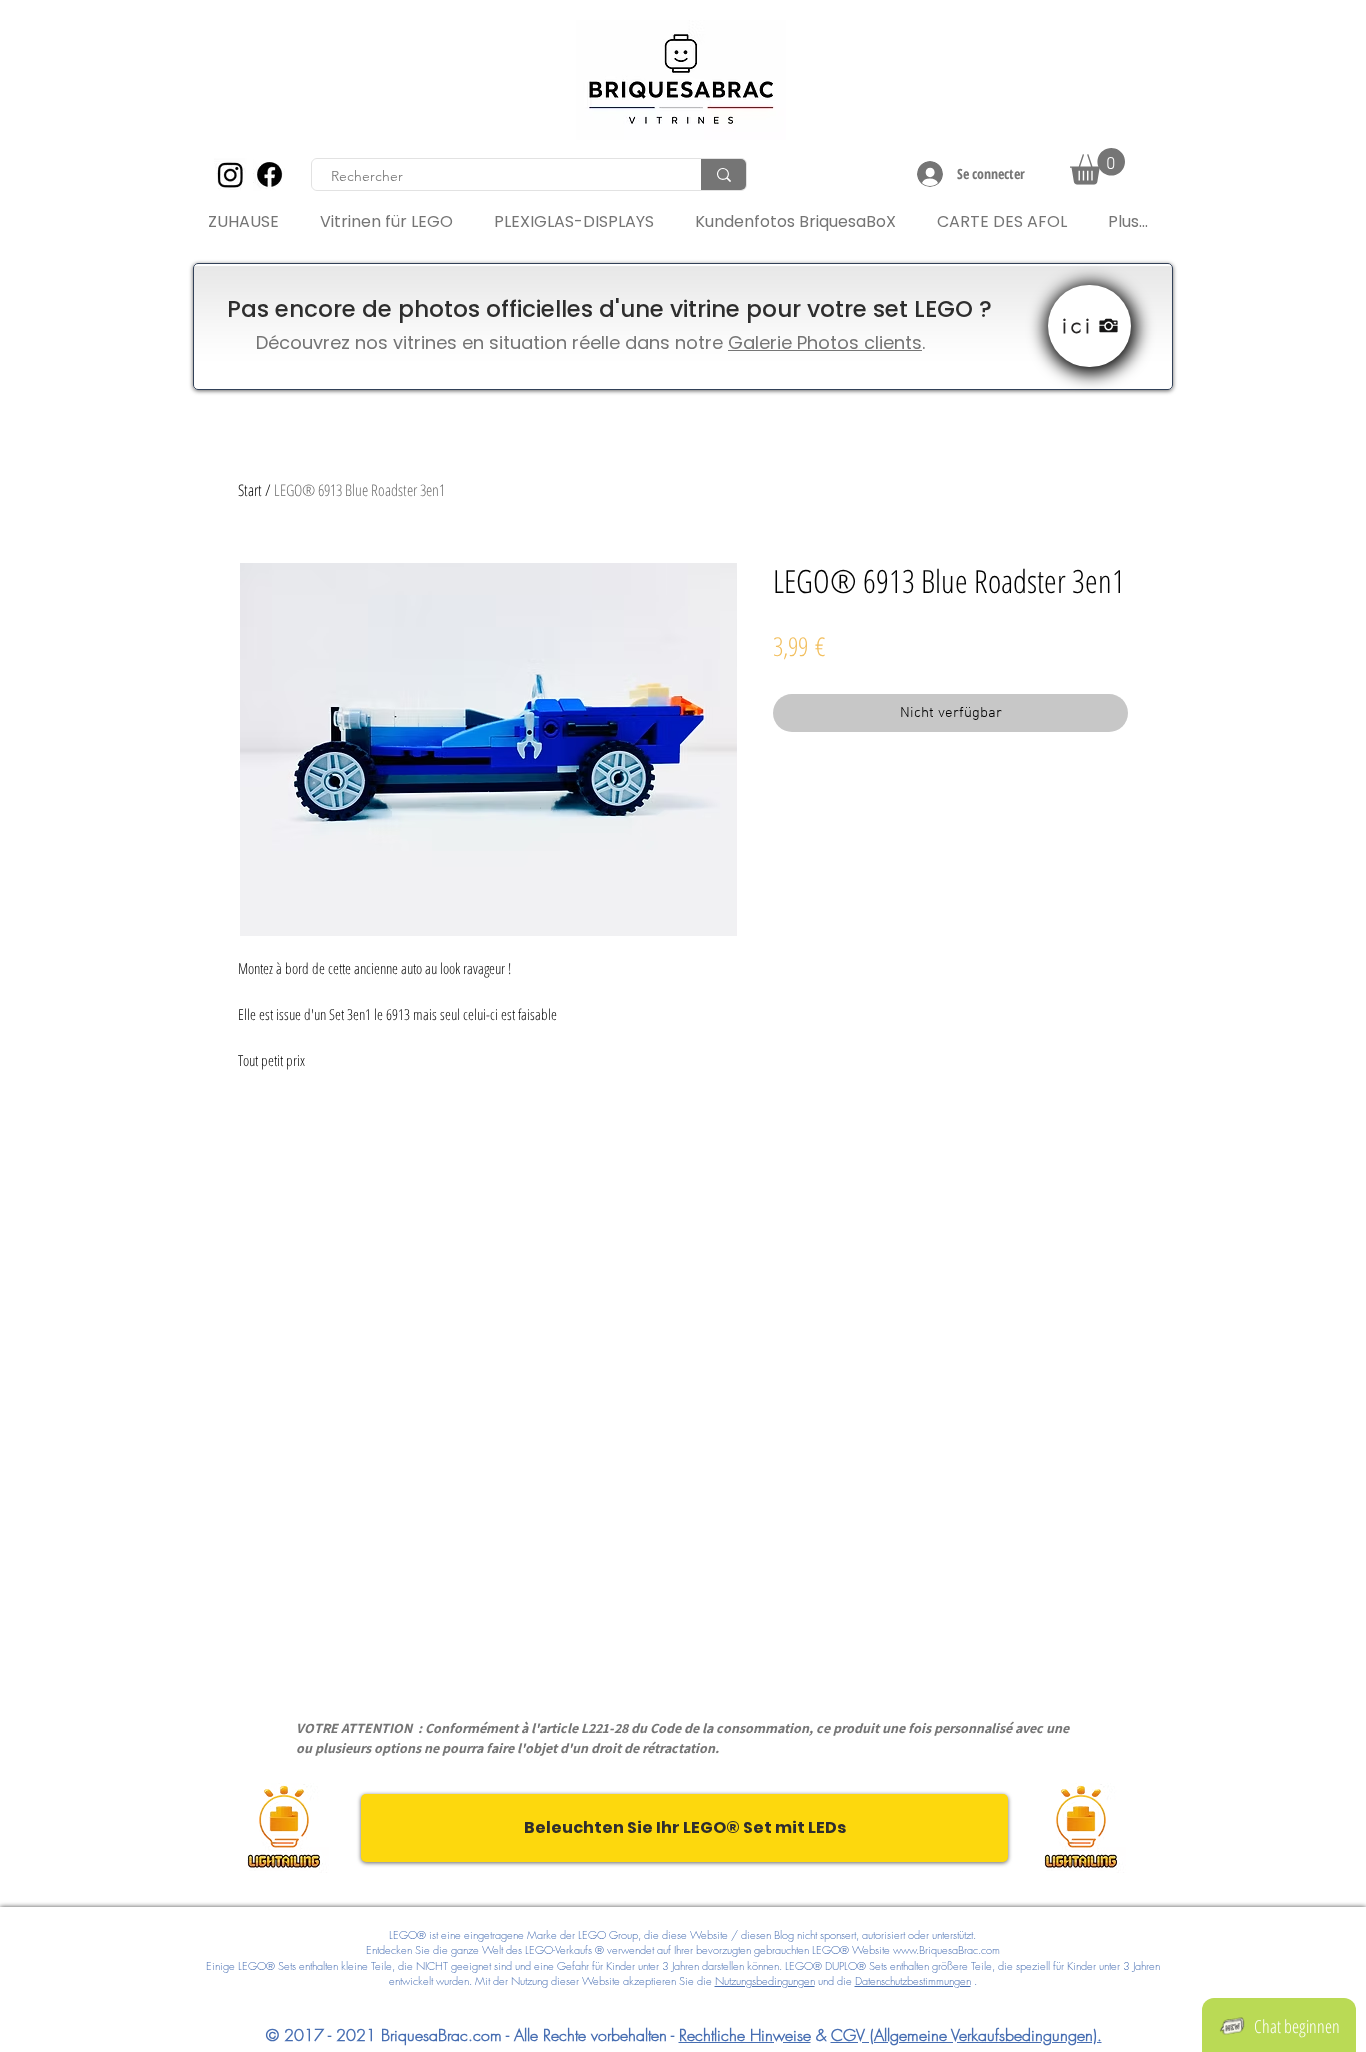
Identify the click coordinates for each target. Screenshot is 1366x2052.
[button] (1097, 166)
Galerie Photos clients (825, 342)
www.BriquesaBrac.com (946, 1949)
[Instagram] (230, 174)
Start (250, 490)
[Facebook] (269, 174)
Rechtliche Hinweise (745, 2035)
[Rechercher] (723, 174)
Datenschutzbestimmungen (913, 1980)
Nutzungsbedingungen (765, 1980)
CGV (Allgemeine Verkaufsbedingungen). (966, 2035)
